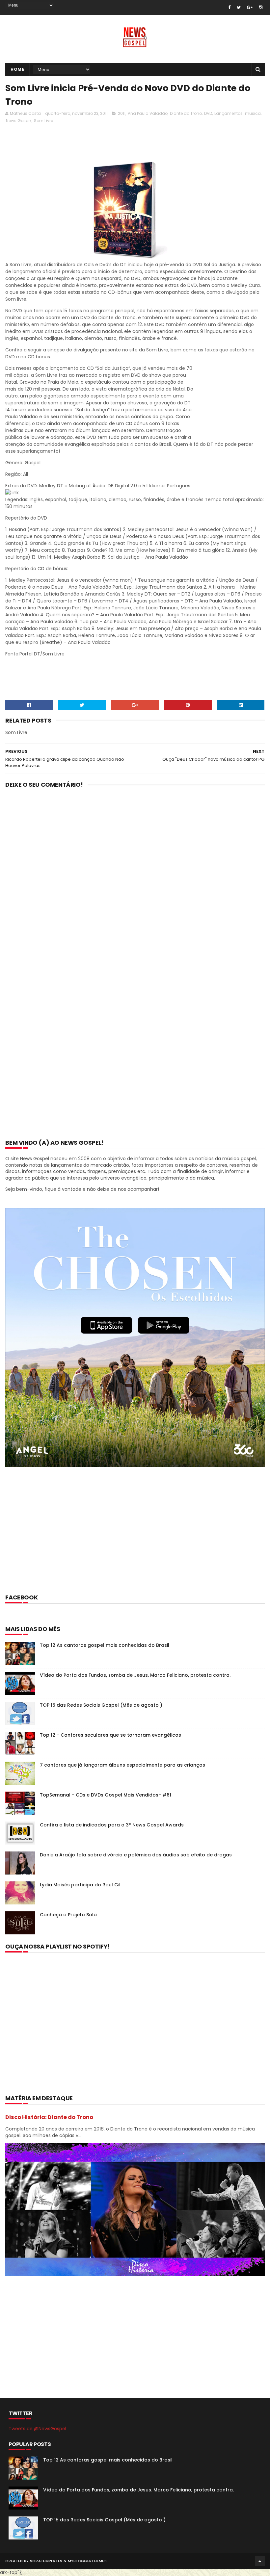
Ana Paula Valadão (148, 113)
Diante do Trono (186, 113)
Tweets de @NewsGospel (37, 2429)
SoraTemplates (46, 2561)
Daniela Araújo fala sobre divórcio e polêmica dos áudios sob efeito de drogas (136, 1855)
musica (253, 113)
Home (17, 69)
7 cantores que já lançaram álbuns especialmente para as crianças (122, 1765)
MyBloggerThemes (87, 2561)
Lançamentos (229, 113)
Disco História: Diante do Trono (49, 2117)
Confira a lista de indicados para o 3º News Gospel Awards (112, 1825)
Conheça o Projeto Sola (68, 1915)
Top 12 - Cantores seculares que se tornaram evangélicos (110, 1735)
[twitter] (239, 7)
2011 (122, 113)
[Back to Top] (260, 2561)
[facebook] (229, 7)
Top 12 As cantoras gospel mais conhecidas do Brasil (105, 1645)
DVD (208, 113)
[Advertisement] (125, 144)
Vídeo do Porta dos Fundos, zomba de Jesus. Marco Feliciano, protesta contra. (135, 1675)
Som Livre (43, 121)
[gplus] (250, 7)
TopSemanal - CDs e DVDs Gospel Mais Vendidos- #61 (106, 1795)
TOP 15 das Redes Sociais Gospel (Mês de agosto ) (101, 1705)
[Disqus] (135, 880)
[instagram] (261, 7)
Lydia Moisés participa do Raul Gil (80, 1885)
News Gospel (19, 121)
